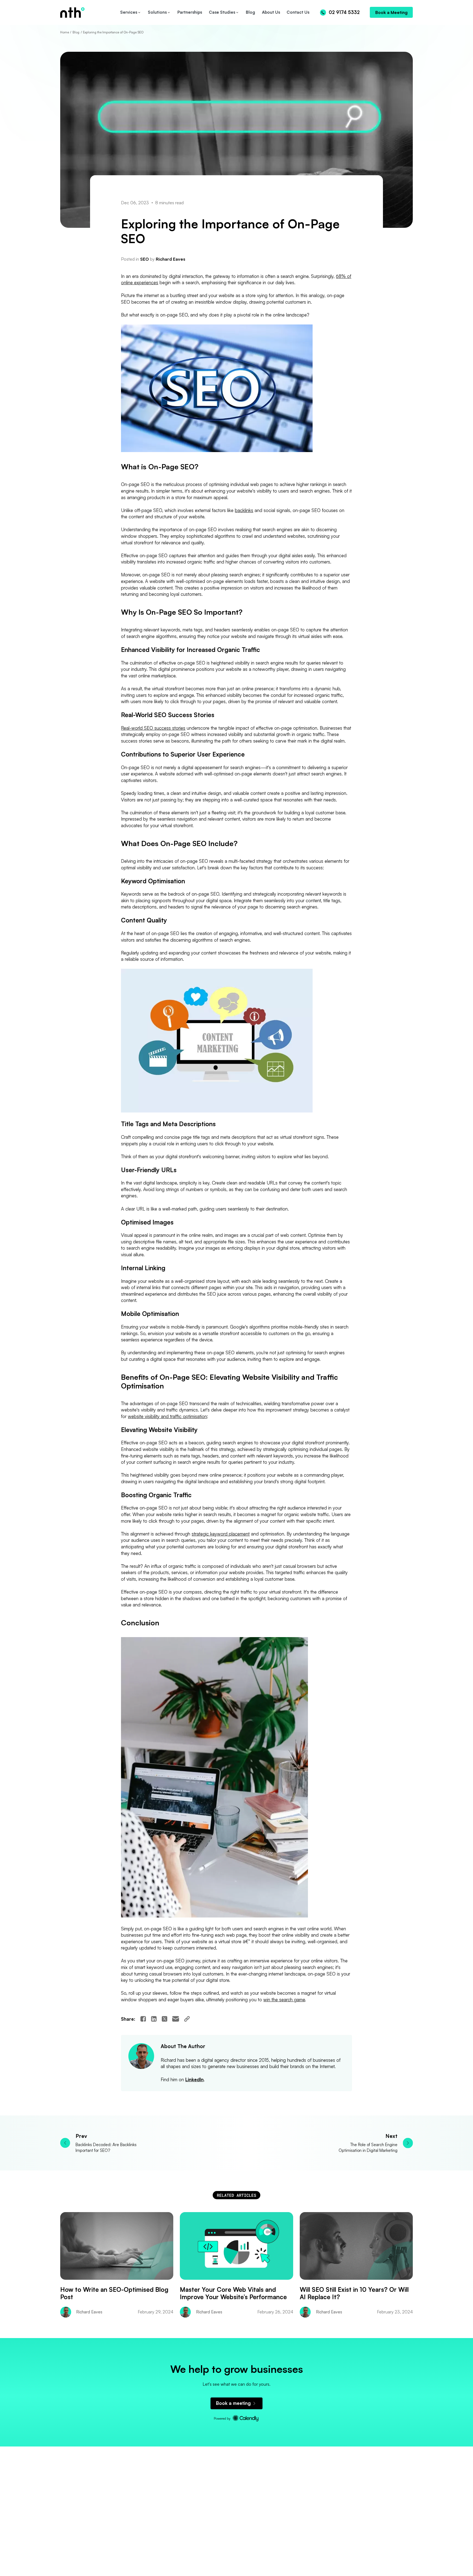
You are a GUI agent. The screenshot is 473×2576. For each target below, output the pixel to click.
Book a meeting (233, 2403)
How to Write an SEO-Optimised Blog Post (114, 2293)
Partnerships (190, 12)
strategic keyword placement (221, 1534)
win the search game (284, 1999)
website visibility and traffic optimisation (167, 1416)
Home (65, 32)
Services (129, 12)
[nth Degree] (89, 12)
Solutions (157, 12)
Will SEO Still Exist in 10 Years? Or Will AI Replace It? (354, 2293)
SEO (145, 259)
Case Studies (222, 12)
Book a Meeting (391, 12)
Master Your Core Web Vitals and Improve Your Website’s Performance (233, 2293)
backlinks (244, 510)
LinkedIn (194, 2079)
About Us (271, 12)
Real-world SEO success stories (153, 728)
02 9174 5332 (344, 12)
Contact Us (298, 12)
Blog (250, 12)
